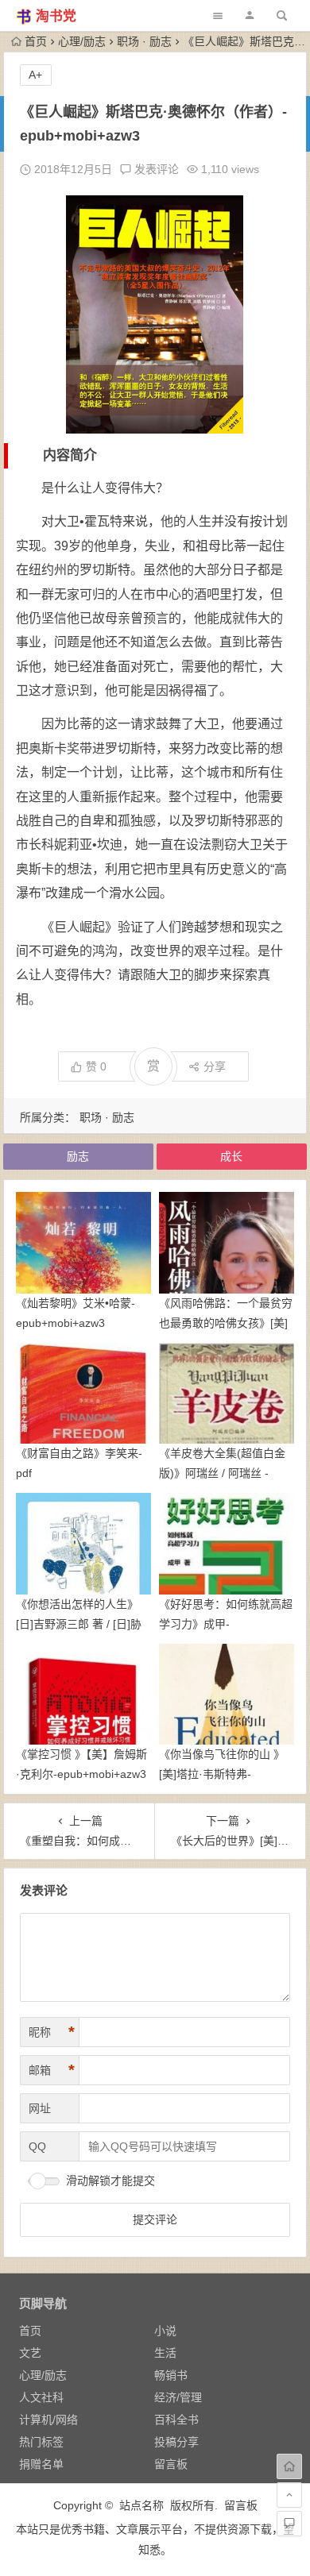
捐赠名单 (41, 2464)
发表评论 (155, 169)
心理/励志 (82, 41)
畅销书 (171, 2375)
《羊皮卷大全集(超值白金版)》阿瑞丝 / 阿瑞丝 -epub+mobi (222, 1473)
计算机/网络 (48, 2420)
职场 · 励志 (144, 41)
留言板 (171, 2464)
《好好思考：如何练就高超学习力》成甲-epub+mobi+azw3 (226, 1624)
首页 (36, 41)
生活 (165, 2353)
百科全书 (176, 2420)
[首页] (289, 2466)
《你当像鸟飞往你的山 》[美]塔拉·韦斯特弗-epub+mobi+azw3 (222, 1774)
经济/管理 (178, 2397)
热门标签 (41, 2442)
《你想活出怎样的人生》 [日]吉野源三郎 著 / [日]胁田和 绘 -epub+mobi (79, 1624)
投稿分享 (176, 2442)
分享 (215, 1066)
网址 (40, 2108)
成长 (231, 1156)
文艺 (30, 2353)
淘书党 (56, 16)
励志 (78, 1156)
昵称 (52, 2032)
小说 (165, 2331)
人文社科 (41, 2397)
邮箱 (52, 2070)
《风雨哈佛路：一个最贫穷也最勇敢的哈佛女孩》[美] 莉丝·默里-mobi (226, 1323)
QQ (37, 2146)
